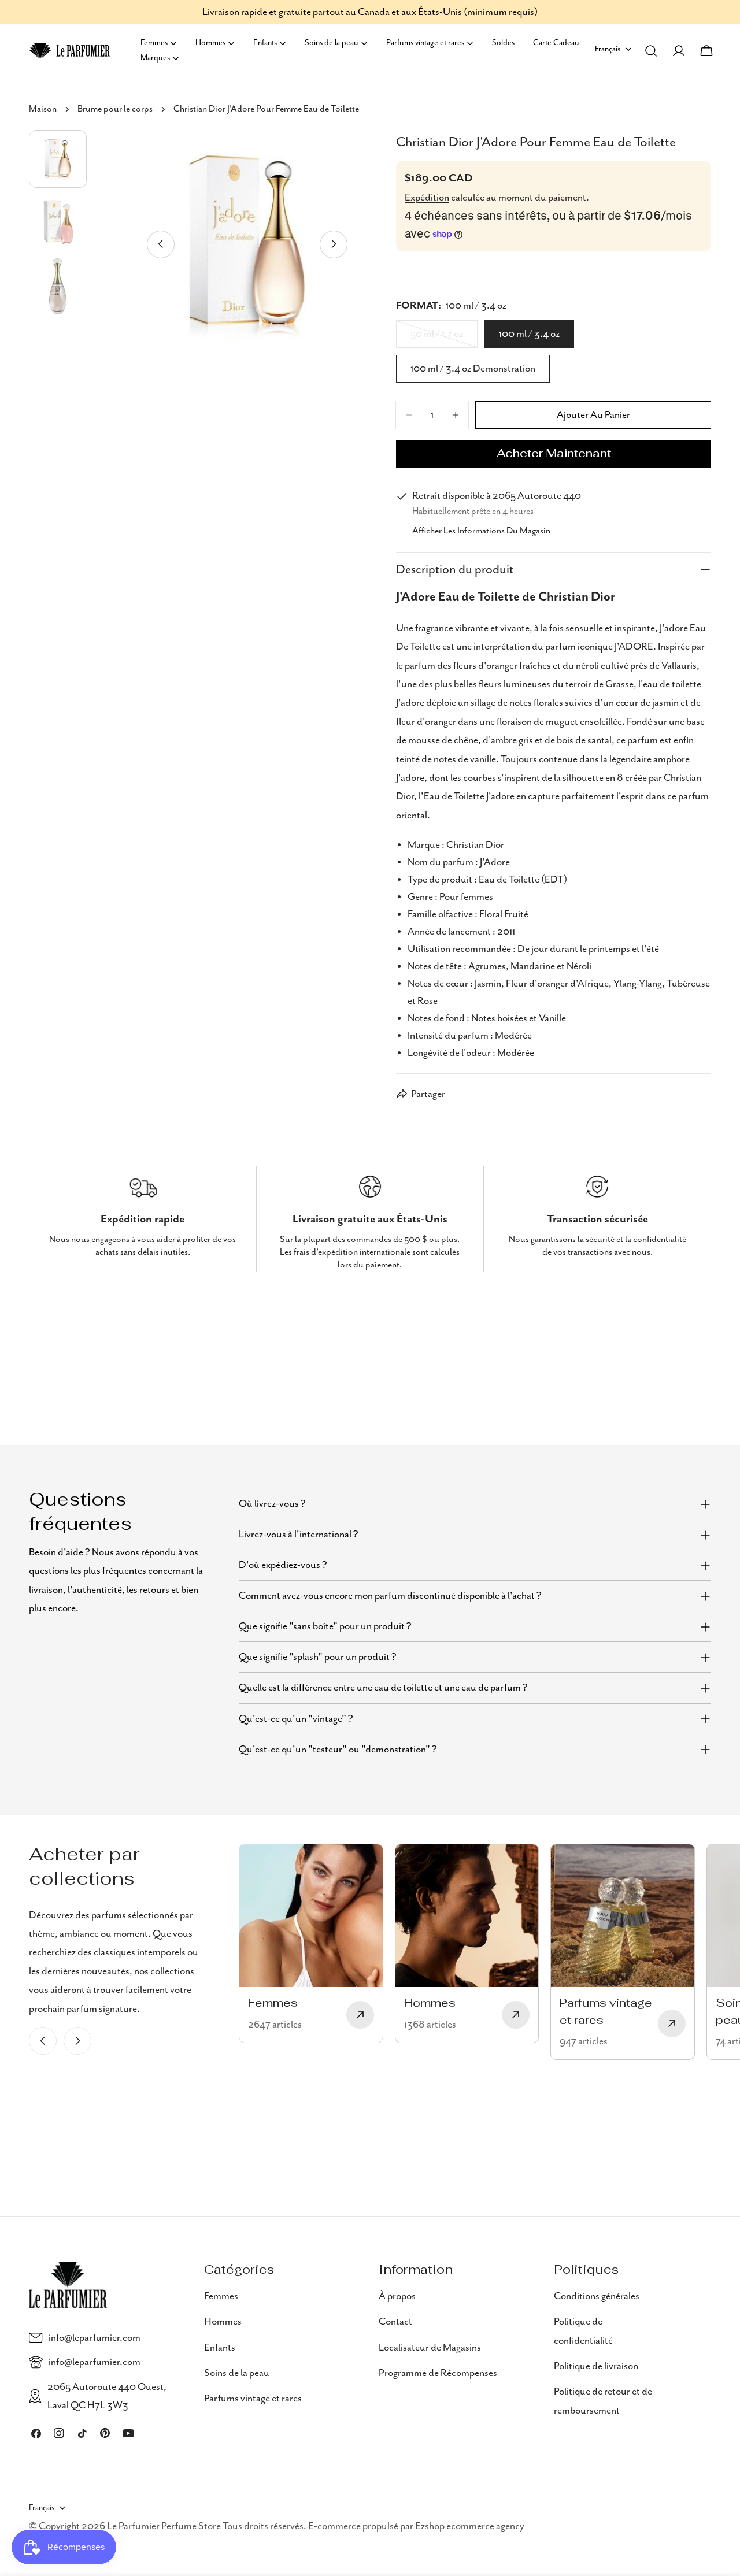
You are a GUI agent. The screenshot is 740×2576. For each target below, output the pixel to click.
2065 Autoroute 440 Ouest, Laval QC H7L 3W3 (107, 2396)
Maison (43, 109)
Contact (395, 2322)
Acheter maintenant (554, 454)
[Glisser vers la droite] (334, 244)
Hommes (223, 2322)
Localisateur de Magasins (430, 2347)
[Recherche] (651, 51)
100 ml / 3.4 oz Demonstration (473, 369)
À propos (397, 2296)
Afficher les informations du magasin (481, 531)
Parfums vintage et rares (253, 2399)
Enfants (220, 2347)
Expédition (427, 198)
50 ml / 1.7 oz (444, 338)
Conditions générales (597, 2296)
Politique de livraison (596, 2366)
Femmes (221, 2296)
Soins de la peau (237, 2373)
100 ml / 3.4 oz (529, 334)
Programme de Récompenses (438, 2373)
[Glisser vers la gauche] (161, 244)
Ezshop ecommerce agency (470, 2526)
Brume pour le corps (115, 109)
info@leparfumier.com (95, 2338)
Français (608, 49)
